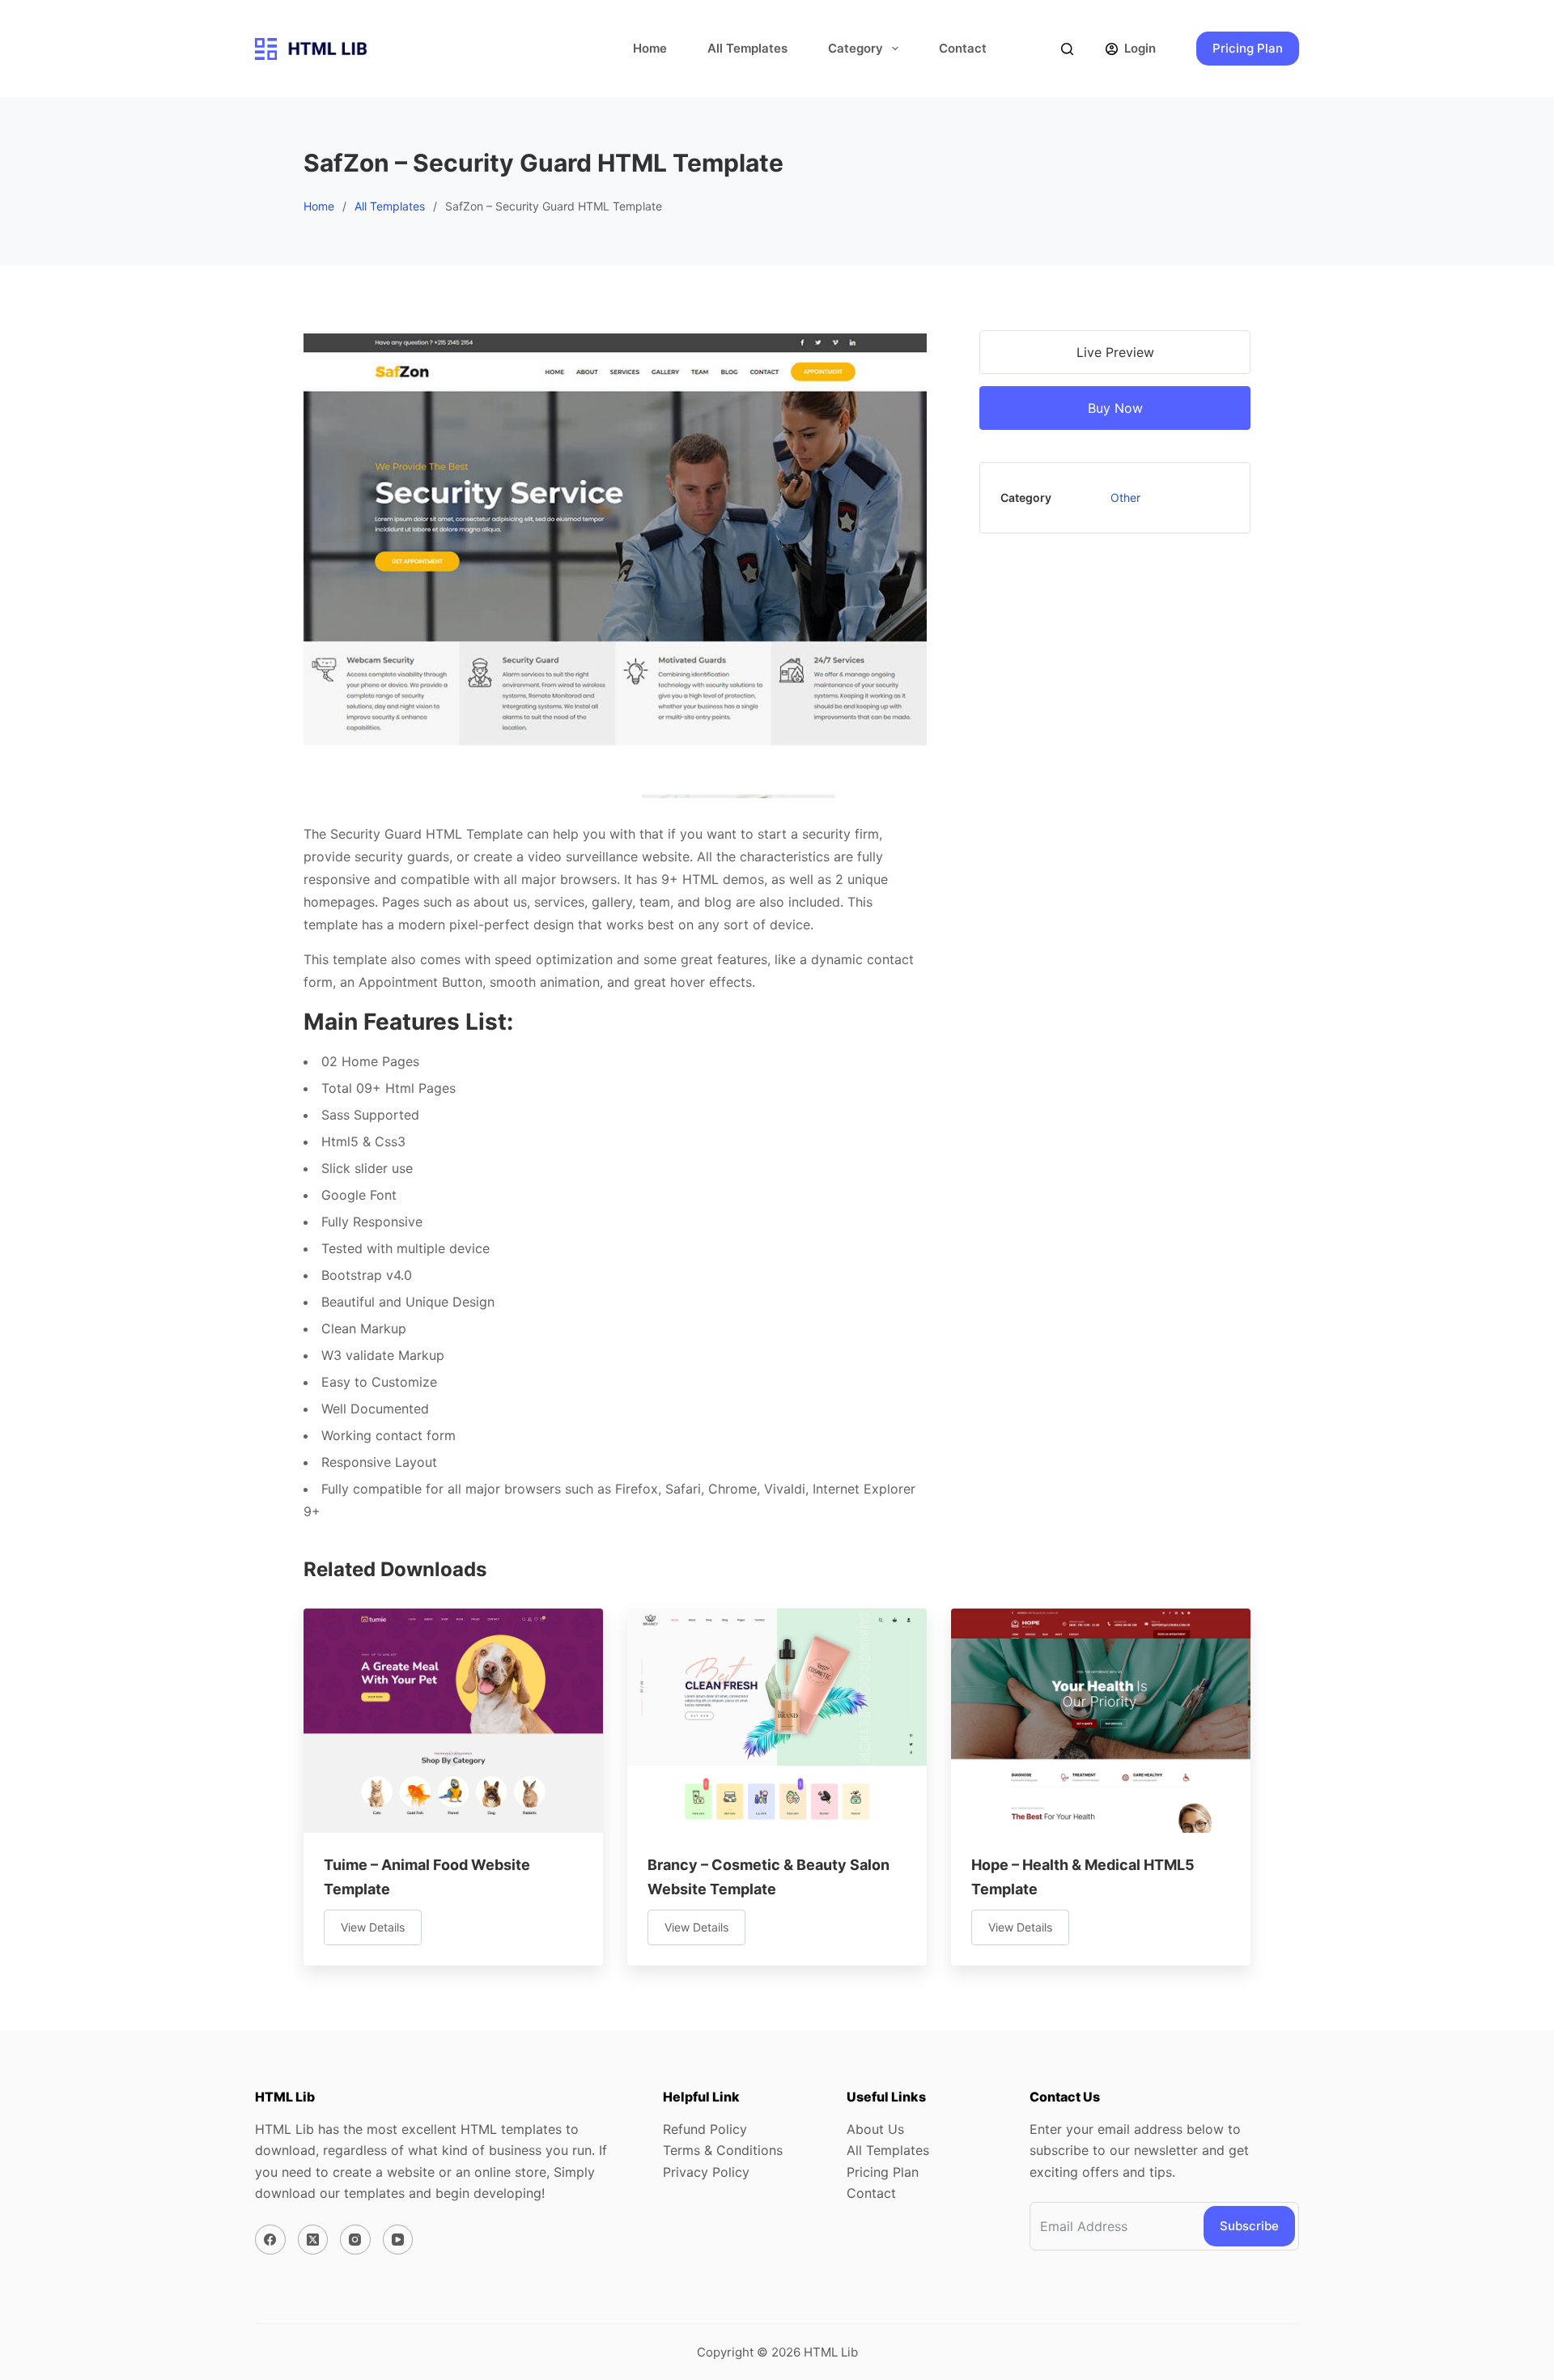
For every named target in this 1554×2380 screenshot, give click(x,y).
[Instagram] (355, 2240)
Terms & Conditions (723, 2150)
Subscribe (1249, 2226)
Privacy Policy (706, 2172)
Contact (963, 48)
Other (1125, 497)
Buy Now (1115, 408)
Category (856, 48)
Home (650, 48)
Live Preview (1115, 352)
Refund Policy (705, 2129)
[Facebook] (270, 2240)
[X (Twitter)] (313, 2240)
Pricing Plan (1248, 48)
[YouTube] (398, 2240)
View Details (373, 1927)
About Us (875, 2129)
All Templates (747, 48)
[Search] (1067, 49)
